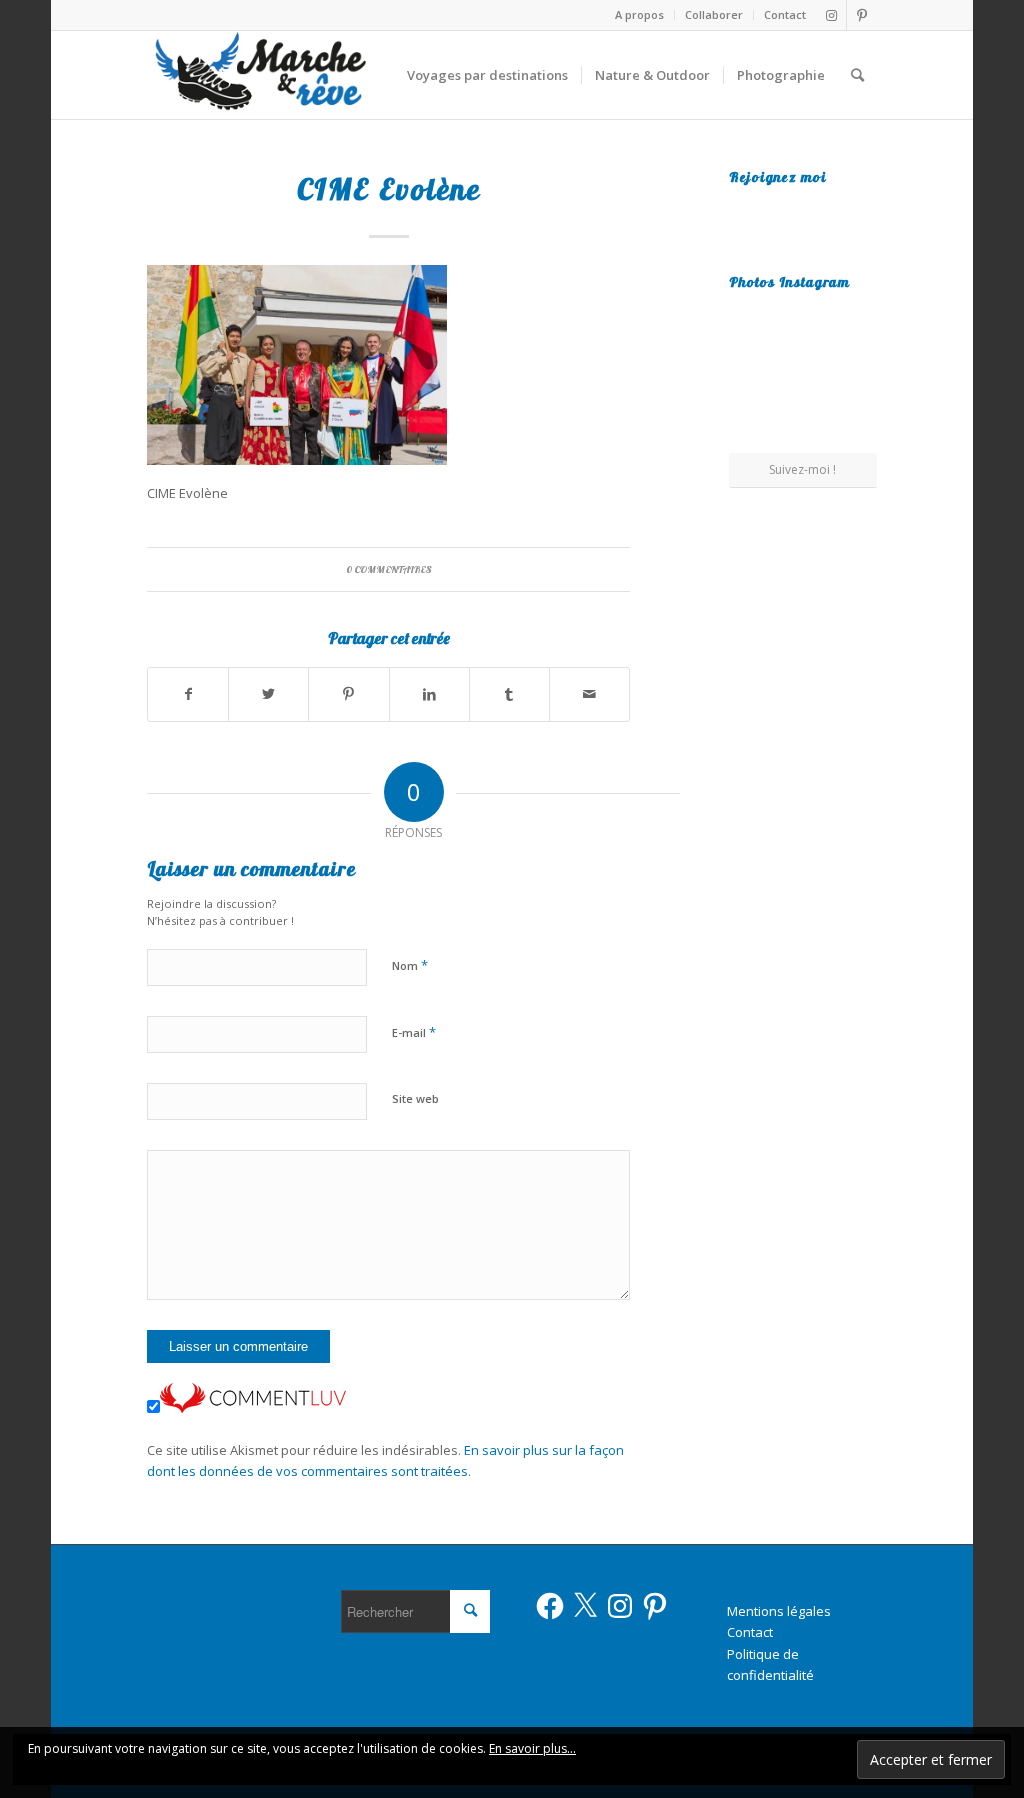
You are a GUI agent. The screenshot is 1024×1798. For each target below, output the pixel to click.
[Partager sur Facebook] (188, 694)
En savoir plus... (532, 1748)
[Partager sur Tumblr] (509, 694)
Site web (415, 1098)
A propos (639, 14)
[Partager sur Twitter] (268, 694)
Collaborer (714, 14)
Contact (785, 14)
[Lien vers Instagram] (831, 15)
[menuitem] (640, 15)
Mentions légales (779, 1611)
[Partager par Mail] (589, 694)
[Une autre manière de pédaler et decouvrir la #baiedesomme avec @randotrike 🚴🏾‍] (802, 375)
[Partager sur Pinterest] (348, 694)
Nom (410, 965)
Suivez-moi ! (802, 469)
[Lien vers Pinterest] (862, 15)
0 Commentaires (389, 569)
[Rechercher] (857, 75)
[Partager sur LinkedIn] (429, 694)
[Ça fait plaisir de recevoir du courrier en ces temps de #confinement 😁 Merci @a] (752, 322)
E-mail (414, 1032)
